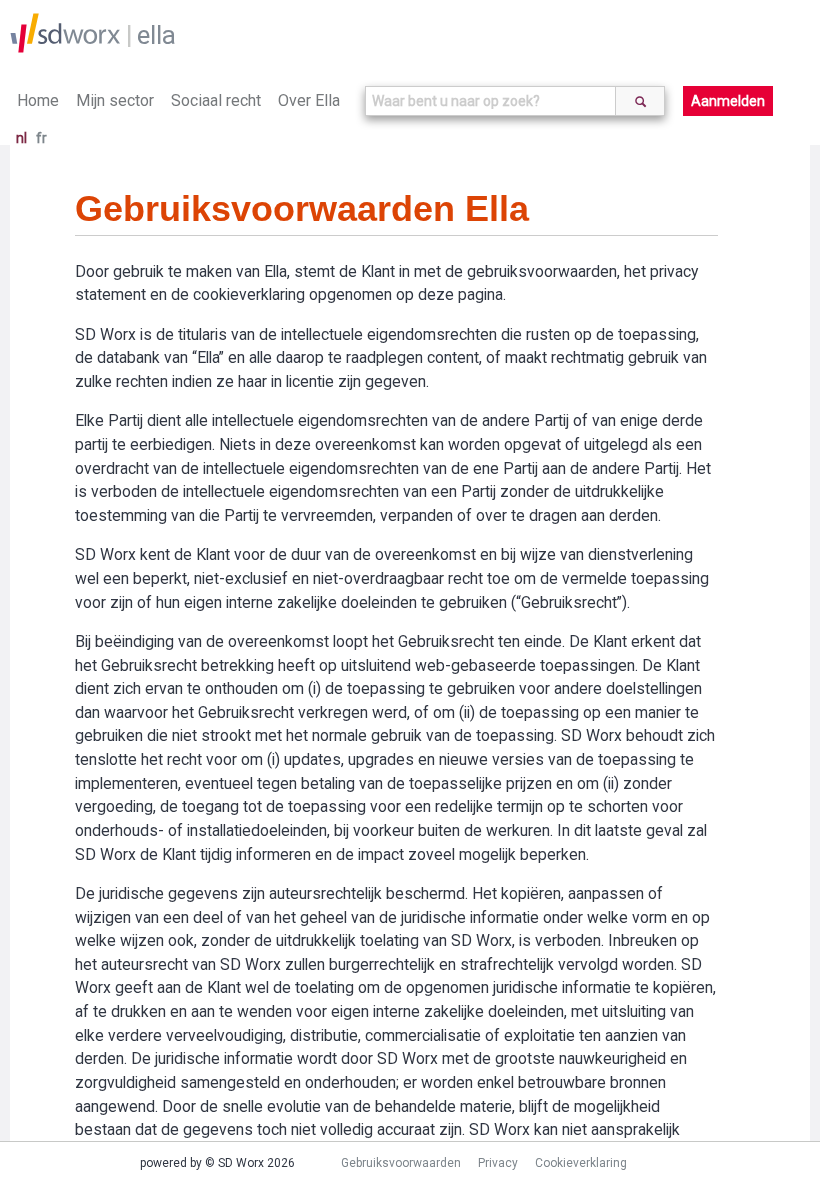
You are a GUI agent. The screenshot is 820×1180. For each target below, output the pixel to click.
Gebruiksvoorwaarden (401, 1163)
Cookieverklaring (581, 1163)
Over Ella (309, 100)
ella (156, 35)
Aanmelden (728, 101)
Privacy (498, 1163)
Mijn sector (115, 100)
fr (41, 138)
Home (38, 100)
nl (21, 138)
